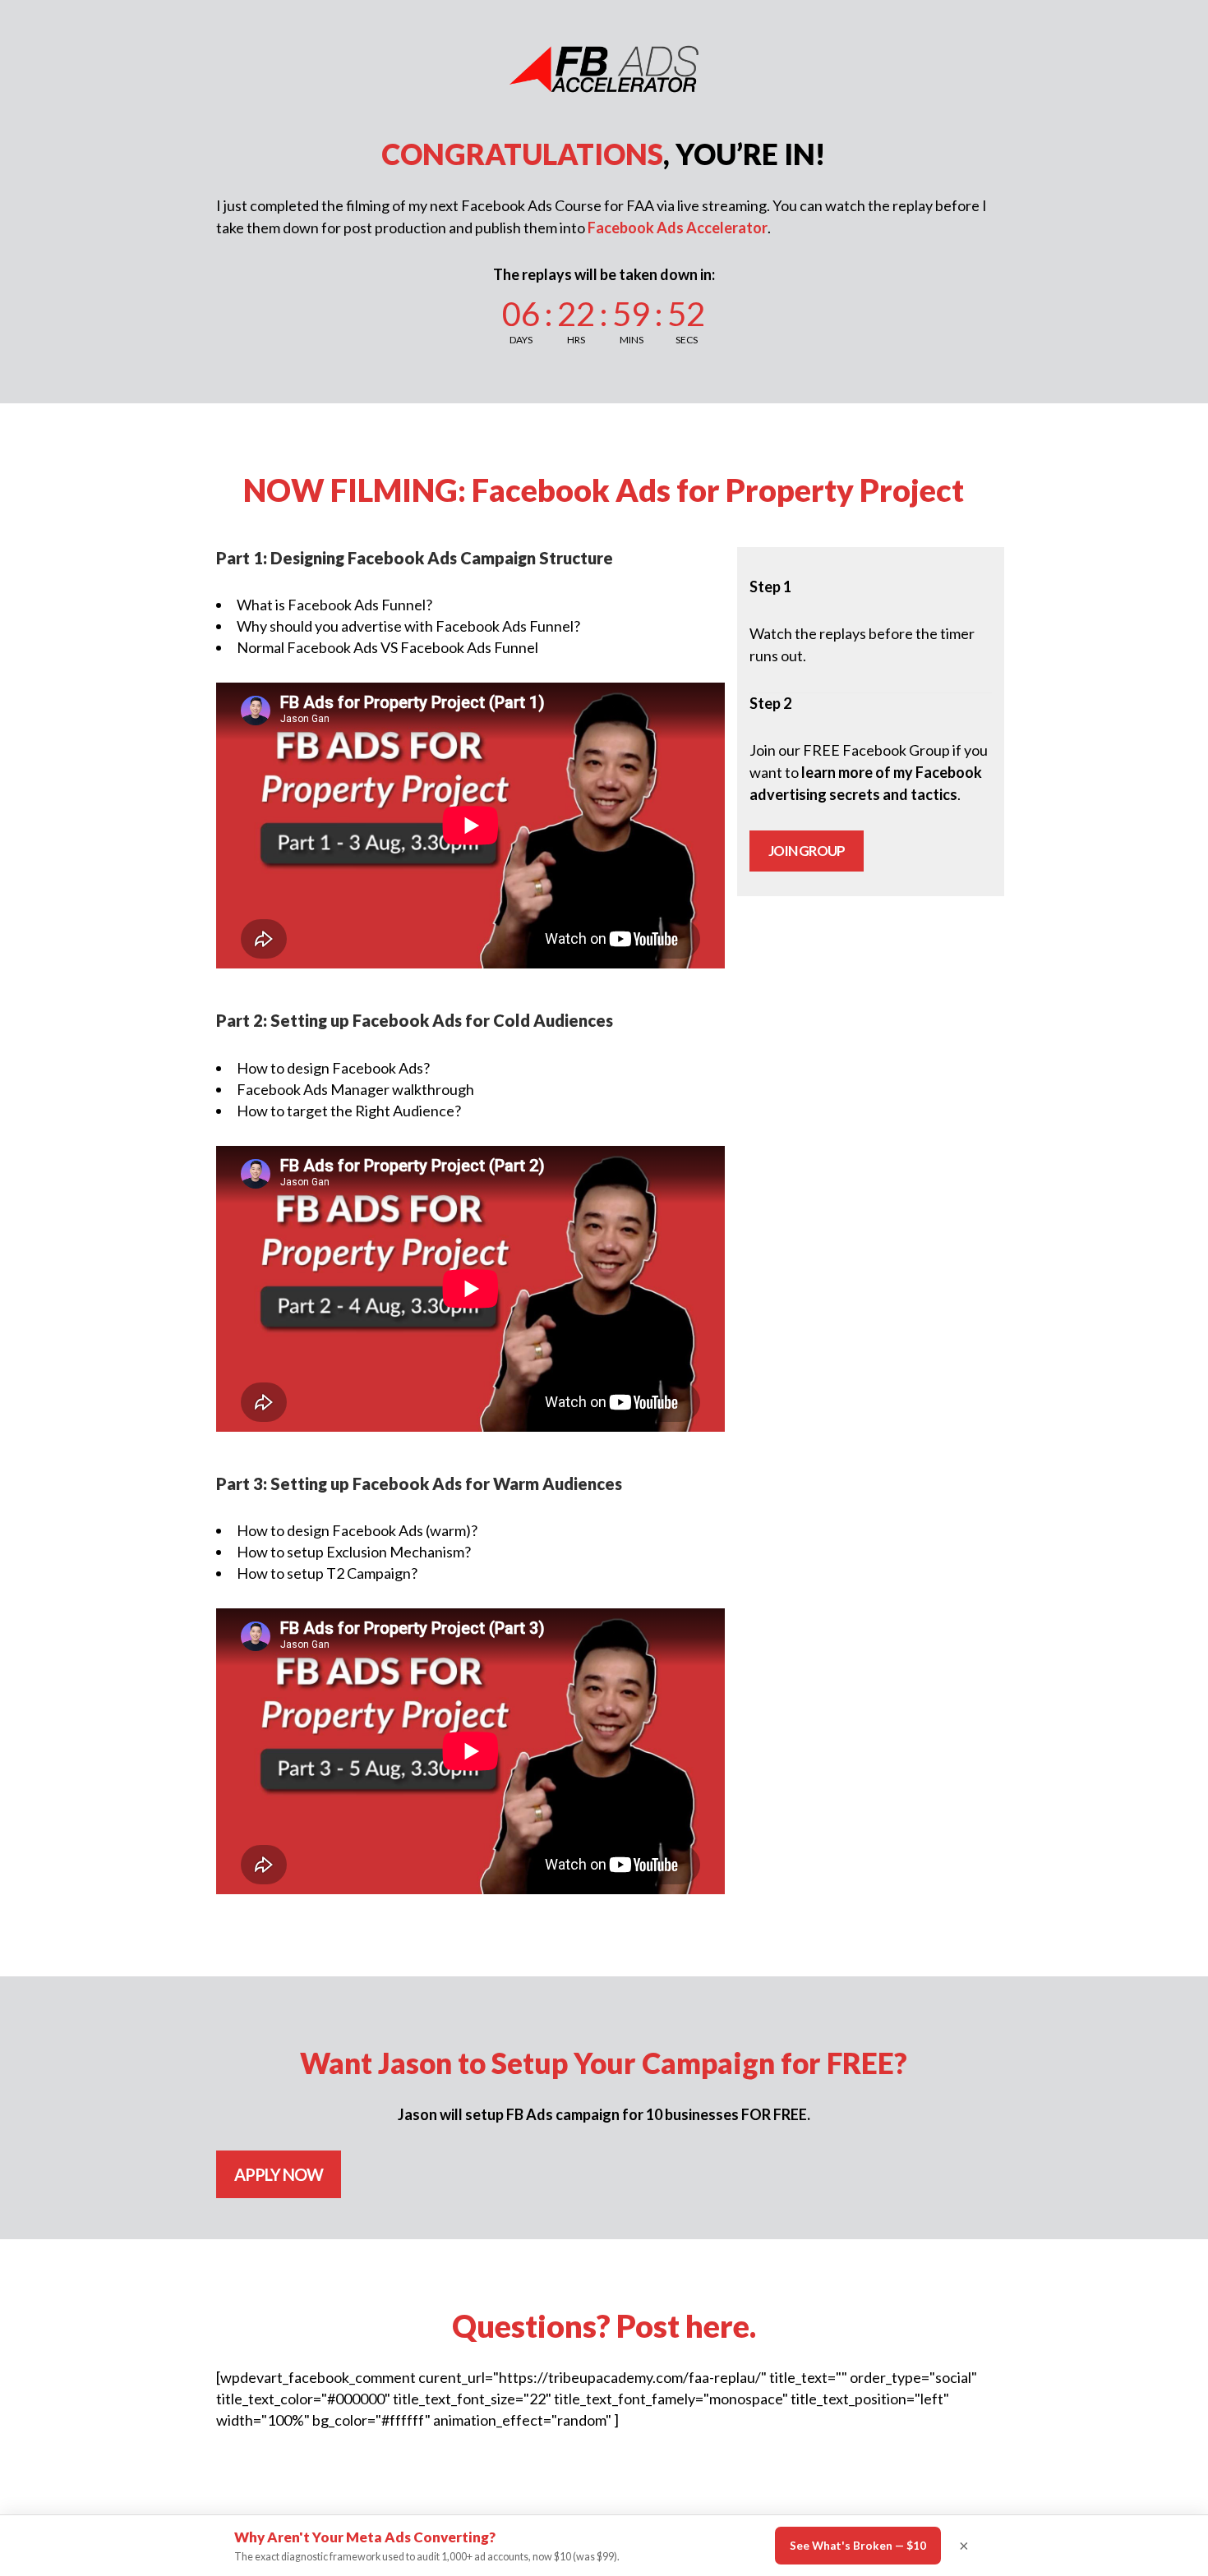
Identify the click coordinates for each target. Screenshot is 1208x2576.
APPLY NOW (279, 2174)
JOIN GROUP (807, 851)
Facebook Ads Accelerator (678, 228)
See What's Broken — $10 (858, 2546)
